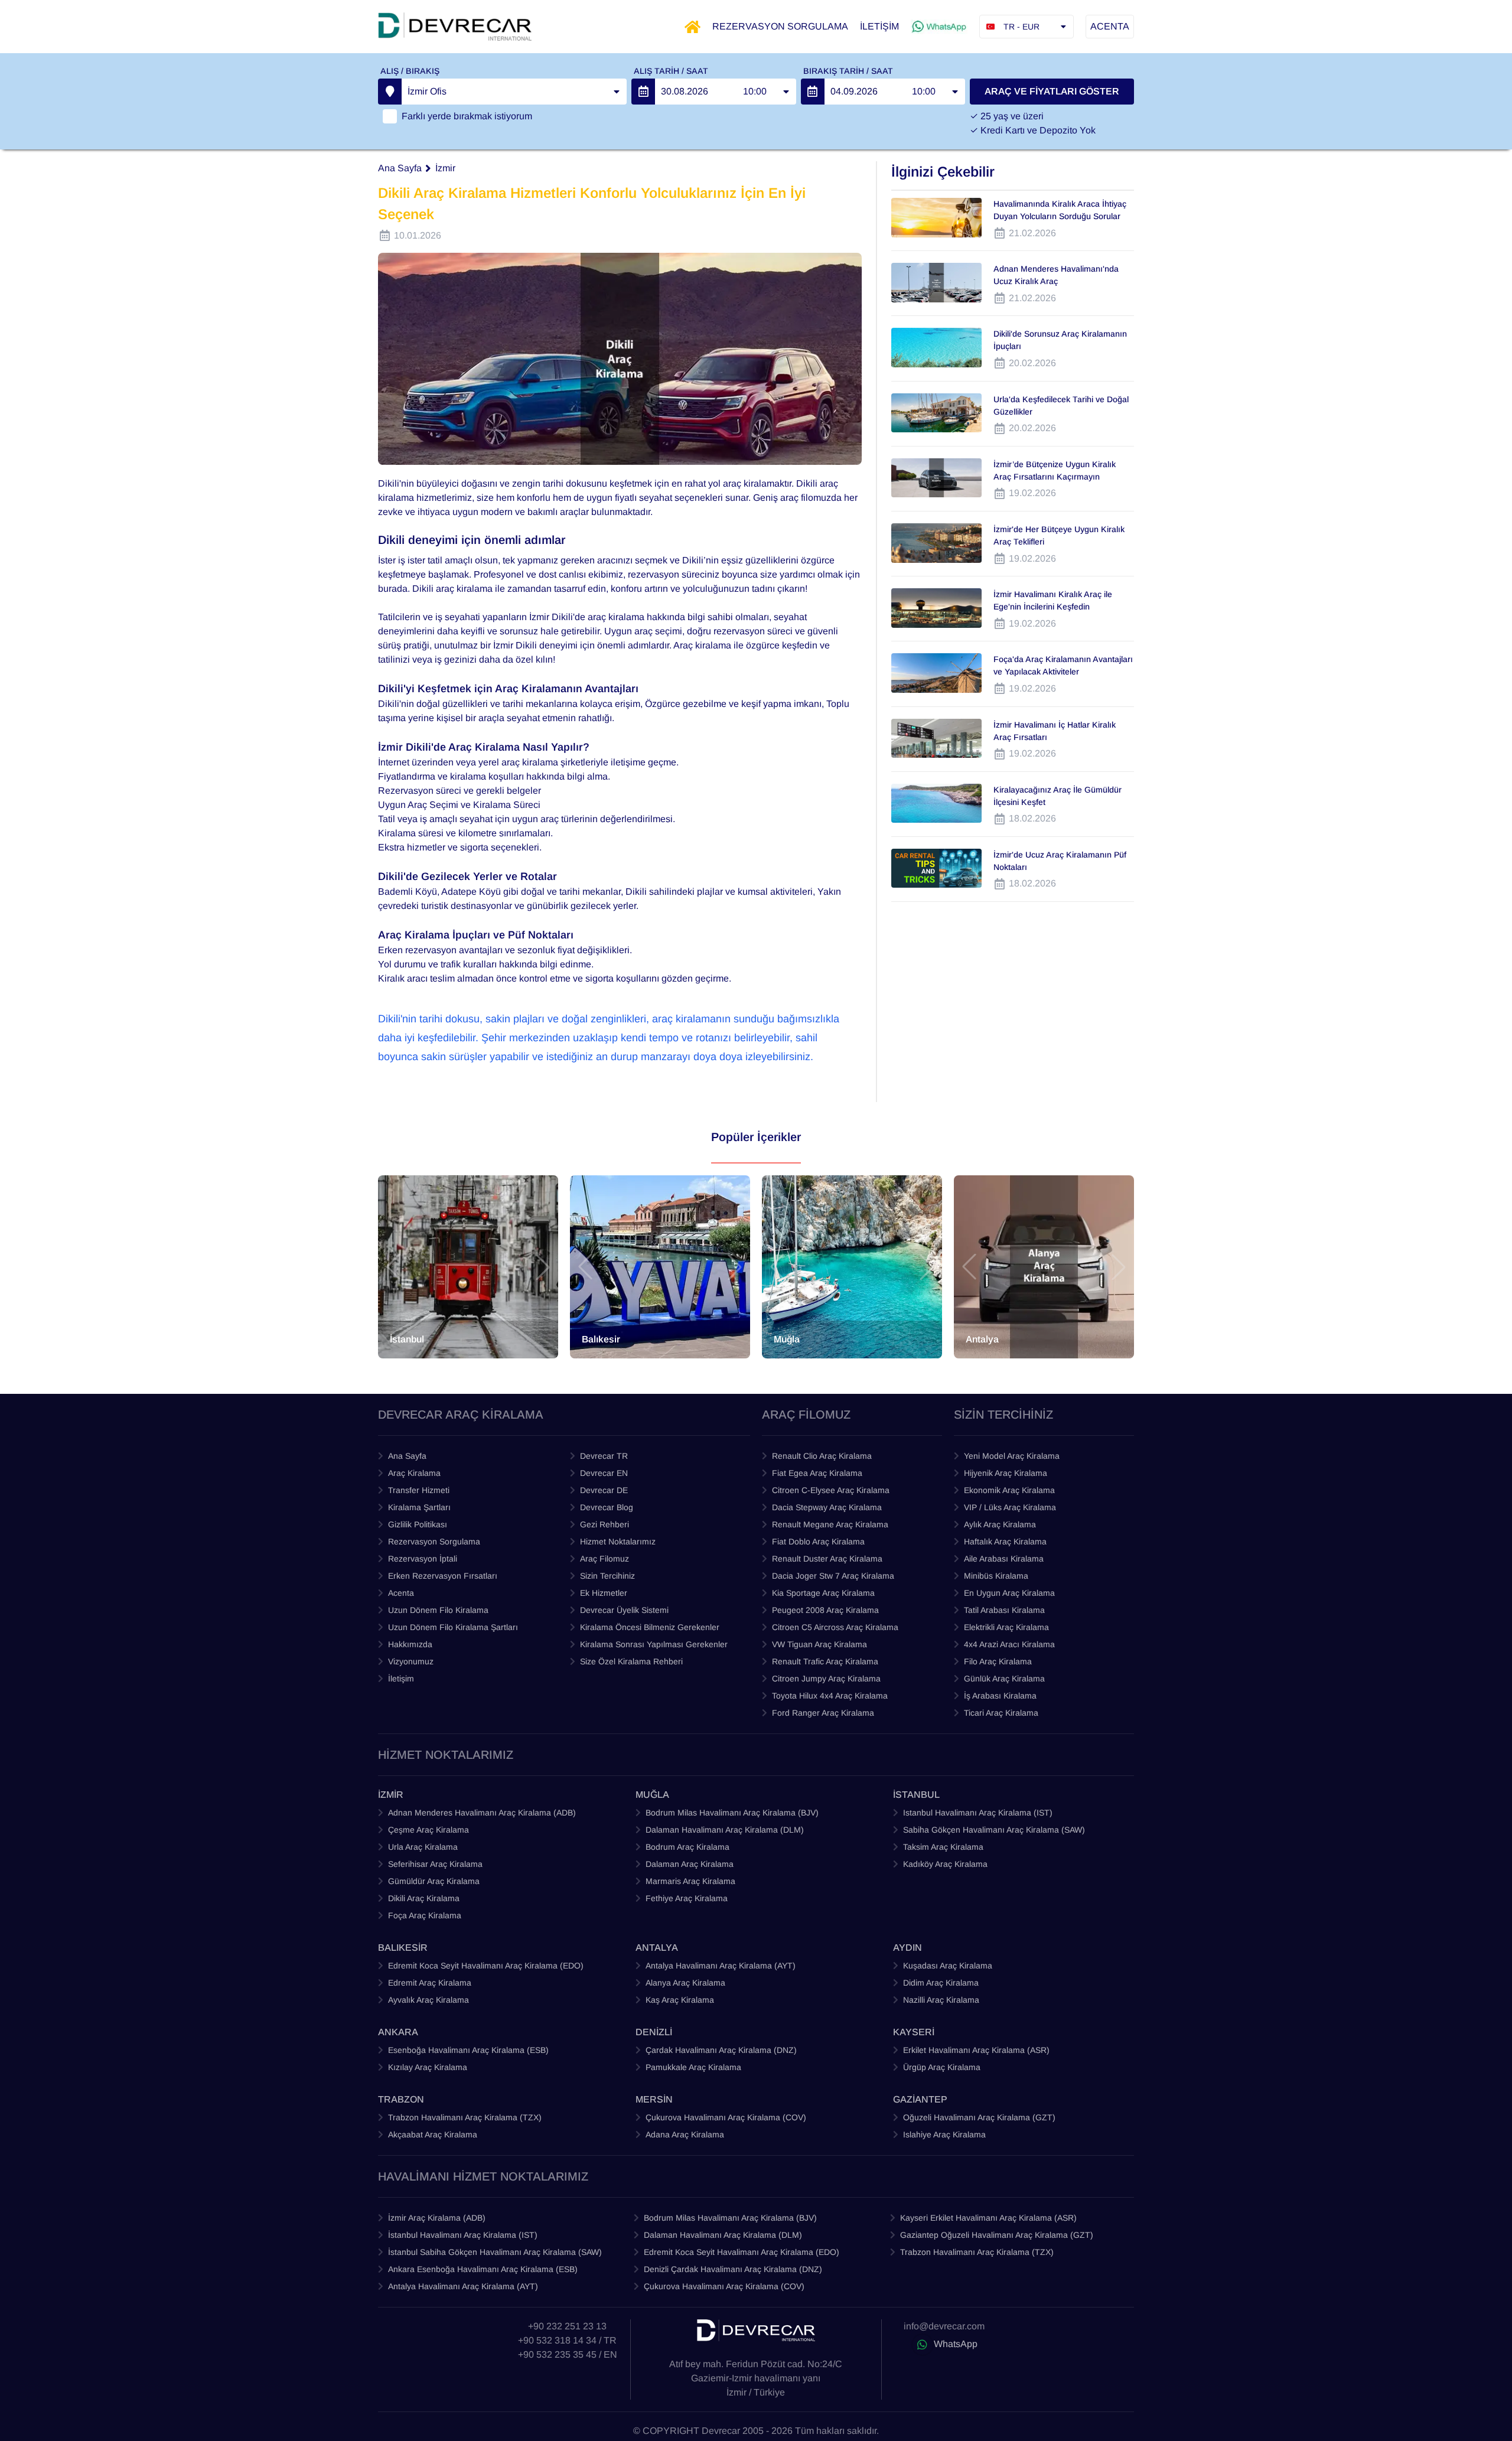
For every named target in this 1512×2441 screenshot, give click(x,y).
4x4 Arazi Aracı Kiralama (1009, 1644)
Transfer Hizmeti (419, 1490)
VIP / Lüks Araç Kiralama (1010, 1507)
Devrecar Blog (607, 1507)
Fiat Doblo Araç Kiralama (818, 1541)
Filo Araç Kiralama (998, 1661)
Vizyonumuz (411, 1661)
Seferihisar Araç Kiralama (435, 1864)
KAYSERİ (914, 2032)
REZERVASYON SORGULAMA (780, 26)
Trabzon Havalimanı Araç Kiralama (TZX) (465, 2117)
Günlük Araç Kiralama (1004, 1679)
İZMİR (391, 1795)
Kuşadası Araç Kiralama (948, 1966)
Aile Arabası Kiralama (1004, 1559)
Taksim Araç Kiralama (943, 1847)
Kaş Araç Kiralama (680, 2000)
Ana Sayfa (400, 168)
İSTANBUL (916, 1795)
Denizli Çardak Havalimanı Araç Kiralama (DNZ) (733, 2269)
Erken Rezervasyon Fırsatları (443, 1576)
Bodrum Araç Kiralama (687, 1847)
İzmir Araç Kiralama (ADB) (437, 2218)
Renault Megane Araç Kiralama (830, 1524)
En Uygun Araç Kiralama (1009, 1593)
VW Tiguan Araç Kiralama (819, 1644)
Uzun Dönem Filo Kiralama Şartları (453, 1627)
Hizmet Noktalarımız (618, 1541)
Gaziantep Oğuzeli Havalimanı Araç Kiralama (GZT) (997, 2235)
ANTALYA (657, 1948)
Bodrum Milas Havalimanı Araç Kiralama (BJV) (732, 1813)
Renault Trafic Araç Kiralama (825, 1661)
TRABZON (401, 2099)
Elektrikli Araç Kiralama (1006, 1627)
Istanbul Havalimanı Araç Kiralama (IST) (978, 1813)
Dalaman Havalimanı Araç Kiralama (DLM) (725, 1830)
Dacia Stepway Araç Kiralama (827, 1507)
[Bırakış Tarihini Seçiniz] (813, 92)
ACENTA (1110, 26)
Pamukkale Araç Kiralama (693, 2067)
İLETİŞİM (879, 26)
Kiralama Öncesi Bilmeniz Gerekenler (650, 1627)
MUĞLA (652, 1795)
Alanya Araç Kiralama (685, 1983)
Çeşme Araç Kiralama (428, 1830)
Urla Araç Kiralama (423, 1847)
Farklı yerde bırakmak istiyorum (467, 116)
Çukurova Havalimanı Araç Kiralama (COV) (726, 2117)
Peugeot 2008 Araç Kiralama (825, 1610)
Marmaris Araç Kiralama (690, 1881)
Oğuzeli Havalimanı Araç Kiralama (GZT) (979, 2117)
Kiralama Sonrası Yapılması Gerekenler (654, 1644)
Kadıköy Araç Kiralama (945, 1864)
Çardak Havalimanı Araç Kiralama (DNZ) (721, 2050)
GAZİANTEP (920, 2099)
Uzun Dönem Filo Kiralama (438, 1610)
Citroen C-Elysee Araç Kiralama (831, 1490)
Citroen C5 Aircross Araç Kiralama (835, 1627)
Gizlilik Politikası (418, 1524)
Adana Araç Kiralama (685, 2134)
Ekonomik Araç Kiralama (1009, 1490)
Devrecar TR (604, 1456)
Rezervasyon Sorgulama (434, 1541)
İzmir (445, 168)
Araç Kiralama (414, 1473)
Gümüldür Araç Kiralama (434, 1881)
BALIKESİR (403, 1948)
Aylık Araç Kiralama (1000, 1524)
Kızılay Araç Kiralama (428, 2067)
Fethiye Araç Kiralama (687, 1898)
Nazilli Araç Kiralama (941, 2000)
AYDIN (907, 1948)
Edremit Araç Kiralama (430, 1983)
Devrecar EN (604, 1473)
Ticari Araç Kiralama (1001, 1713)
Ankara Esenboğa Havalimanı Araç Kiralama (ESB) (483, 2269)
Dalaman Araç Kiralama (690, 1864)
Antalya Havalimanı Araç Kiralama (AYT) (721, 1966)
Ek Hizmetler (604, 1593)
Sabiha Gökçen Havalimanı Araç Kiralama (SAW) (994, 1830)
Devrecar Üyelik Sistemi (624, 1610)
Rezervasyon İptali (423, 1559)
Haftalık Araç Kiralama (1005, 1541)
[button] (393, 1267)
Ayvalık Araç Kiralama (428, 2000)
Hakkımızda (410, 1644)
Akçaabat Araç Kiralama (433, 2134)
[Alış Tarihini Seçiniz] (643, 92)
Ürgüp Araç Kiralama (942, 2067)
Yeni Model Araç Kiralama (1012, 1456)
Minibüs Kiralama (996, 1576)
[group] (468, 1267)
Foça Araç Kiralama (425, 1915)
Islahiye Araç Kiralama (944, 2134)
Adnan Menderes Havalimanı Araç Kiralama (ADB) (482, 1813)
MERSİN (654, 2099)
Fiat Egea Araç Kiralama (817, 1473)
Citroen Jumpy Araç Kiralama (826, 1679)
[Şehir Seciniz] (390, 92)
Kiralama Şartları (419, 1507)
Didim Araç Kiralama (941, 1983)
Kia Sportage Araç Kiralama (823, 1593)
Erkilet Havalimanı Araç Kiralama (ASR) (976, 2050)
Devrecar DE (604, 1490)
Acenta (401, 1593)
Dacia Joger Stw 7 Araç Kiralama (833, 1576)
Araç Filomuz (605, 1559)
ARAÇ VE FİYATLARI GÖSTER (1052, 91)
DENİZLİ (654, 2032)
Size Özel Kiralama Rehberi (631, 1661)
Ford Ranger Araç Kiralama (823, 1713)
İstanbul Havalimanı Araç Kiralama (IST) (463, 2235)
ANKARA (398, 2032)
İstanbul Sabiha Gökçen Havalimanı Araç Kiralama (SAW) (495, 2252)
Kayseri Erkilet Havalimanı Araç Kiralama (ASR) (988, 2218)
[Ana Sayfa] (693, 27)
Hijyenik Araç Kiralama (1006, 1473)
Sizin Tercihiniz (607, 1576)
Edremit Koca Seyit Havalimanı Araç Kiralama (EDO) (486, 1966)
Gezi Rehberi (605, 1524)
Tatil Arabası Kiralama (1004, 1610)
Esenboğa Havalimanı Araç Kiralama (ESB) (468, 2050)
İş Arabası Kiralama (1000, 1696)
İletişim (401, 1679)
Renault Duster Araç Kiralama (827, 1559)
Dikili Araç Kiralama (424, 1898)
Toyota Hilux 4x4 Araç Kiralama (830, 1696)
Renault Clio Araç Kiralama (822, 1456)
